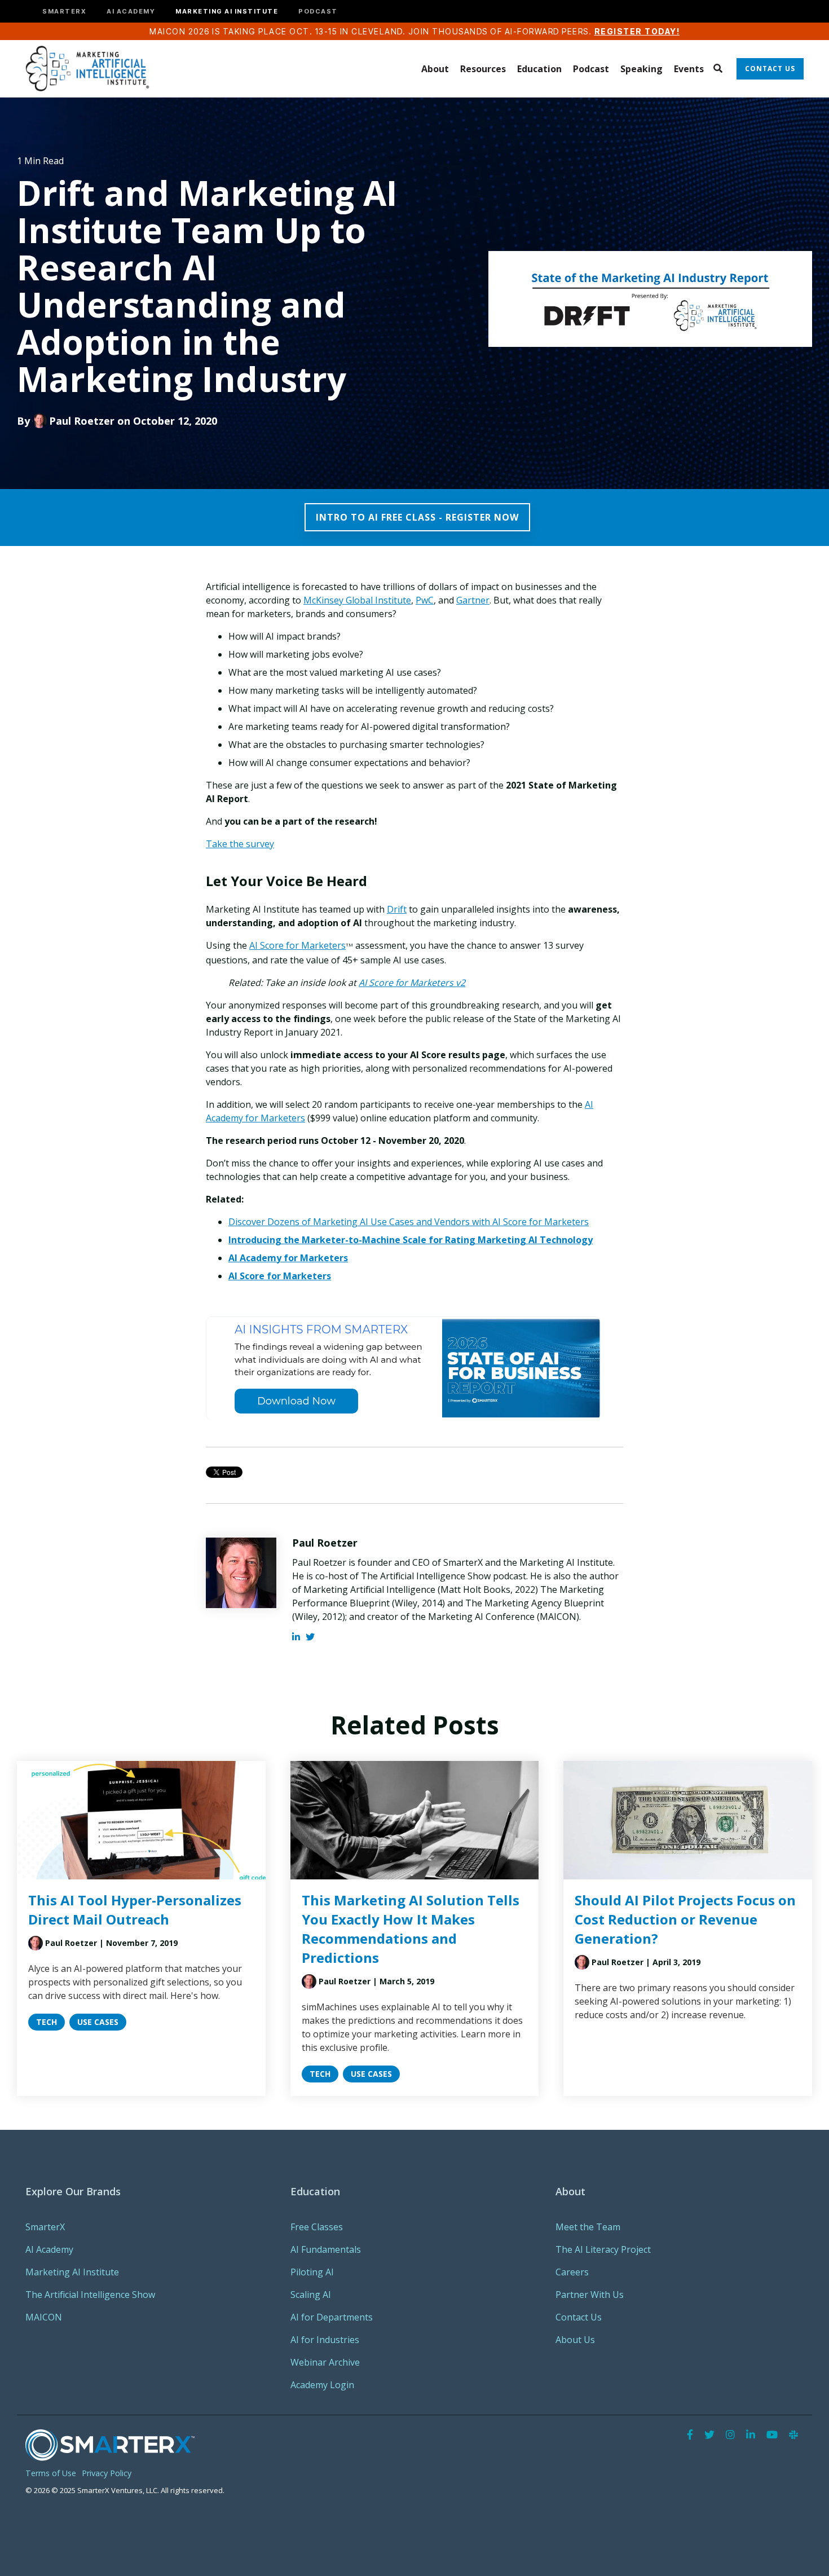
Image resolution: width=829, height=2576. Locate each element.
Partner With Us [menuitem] (590, 2295)
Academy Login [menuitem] (322, 2385)
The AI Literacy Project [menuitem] (603, 2249)
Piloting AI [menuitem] (312, 2272)
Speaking (641, 69)
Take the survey (240, 844)
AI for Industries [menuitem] (325, 2340)
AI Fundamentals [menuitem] (326, 2249)
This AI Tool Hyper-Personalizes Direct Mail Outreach (135, 1910)
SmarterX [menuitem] (45, 2227)
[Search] (718, 69)
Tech (47, 2022)
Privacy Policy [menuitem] (107, 2473)
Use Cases (98, 2022)
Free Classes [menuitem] (317, 2227)
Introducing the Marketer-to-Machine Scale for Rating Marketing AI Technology (411, 1240)
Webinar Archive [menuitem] (325, 2362)
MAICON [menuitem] (44, 2317)
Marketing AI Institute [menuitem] (72, 2272)
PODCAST (318, 12)
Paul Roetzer (82, 421)
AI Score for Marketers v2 (412, 983)
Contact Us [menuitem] (579, 2317)
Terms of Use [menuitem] (51, 2473)
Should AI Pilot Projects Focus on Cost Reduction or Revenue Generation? (685, 1919)
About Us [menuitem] (575, 2340)
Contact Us (770, 69)
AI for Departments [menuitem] (332, 2317)
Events (689, 69)
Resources (483, 69)
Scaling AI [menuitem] (311, 2295)
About (435, 69)
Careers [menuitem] (572, 2272)
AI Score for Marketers (280, 1276)
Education (539, 69)
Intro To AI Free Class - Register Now (417, 517)
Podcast (591, 69)
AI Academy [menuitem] (49, 2249)
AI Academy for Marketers (288, 1258)
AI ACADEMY (131, 12)
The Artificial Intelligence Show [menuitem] (90, 2295)
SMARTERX (64, 12)
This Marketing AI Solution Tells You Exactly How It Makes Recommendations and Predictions (411, 1929)
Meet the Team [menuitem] (588, 2227)
